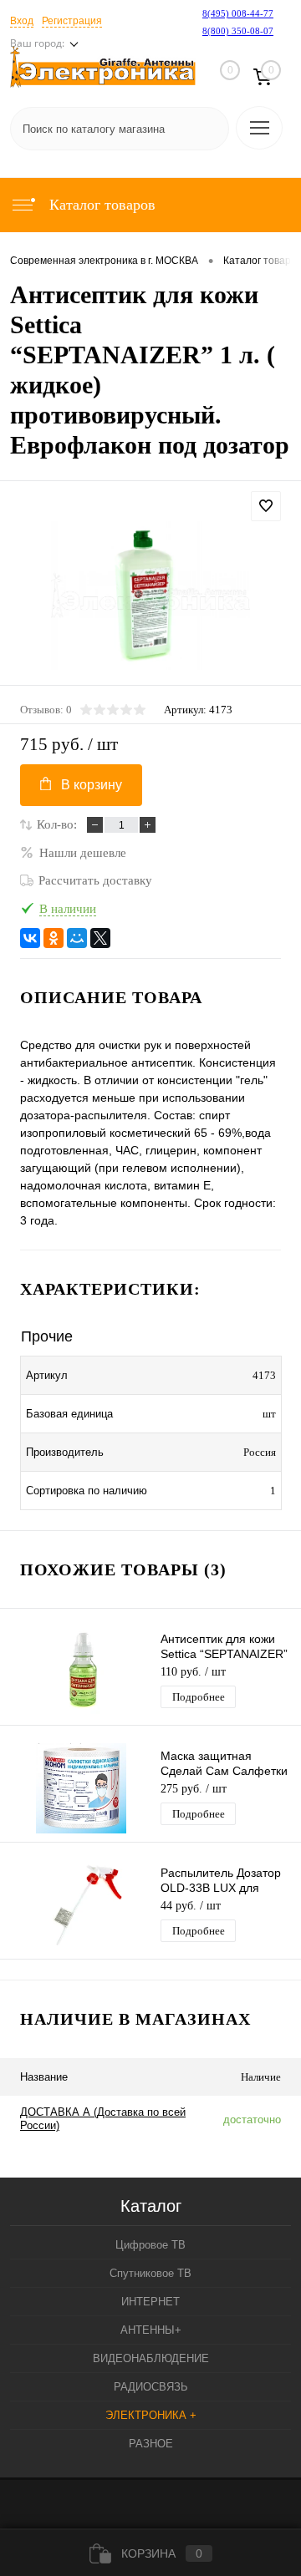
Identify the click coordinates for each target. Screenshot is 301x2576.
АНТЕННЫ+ (151, 2330)
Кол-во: (57, 824)
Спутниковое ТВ (150, 2273)
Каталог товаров (100, 205)
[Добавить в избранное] (266, 506)
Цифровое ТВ (150, 2245)
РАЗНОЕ (151, 2444)
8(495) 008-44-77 (238, 13)
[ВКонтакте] (30, 938)
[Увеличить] (150, 596)
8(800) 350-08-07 (238, 31)
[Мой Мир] (77, 938)
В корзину (92, 785)
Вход (22, 21)
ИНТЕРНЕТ (150, 2302)
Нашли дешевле (83, 853)
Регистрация (72, 21)
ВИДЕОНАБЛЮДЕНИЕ (151, 2358)
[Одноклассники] (54, 938)
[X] (100, 938)
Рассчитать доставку (95, 880)
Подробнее (199, 1697)
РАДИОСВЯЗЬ (151, 2387)
